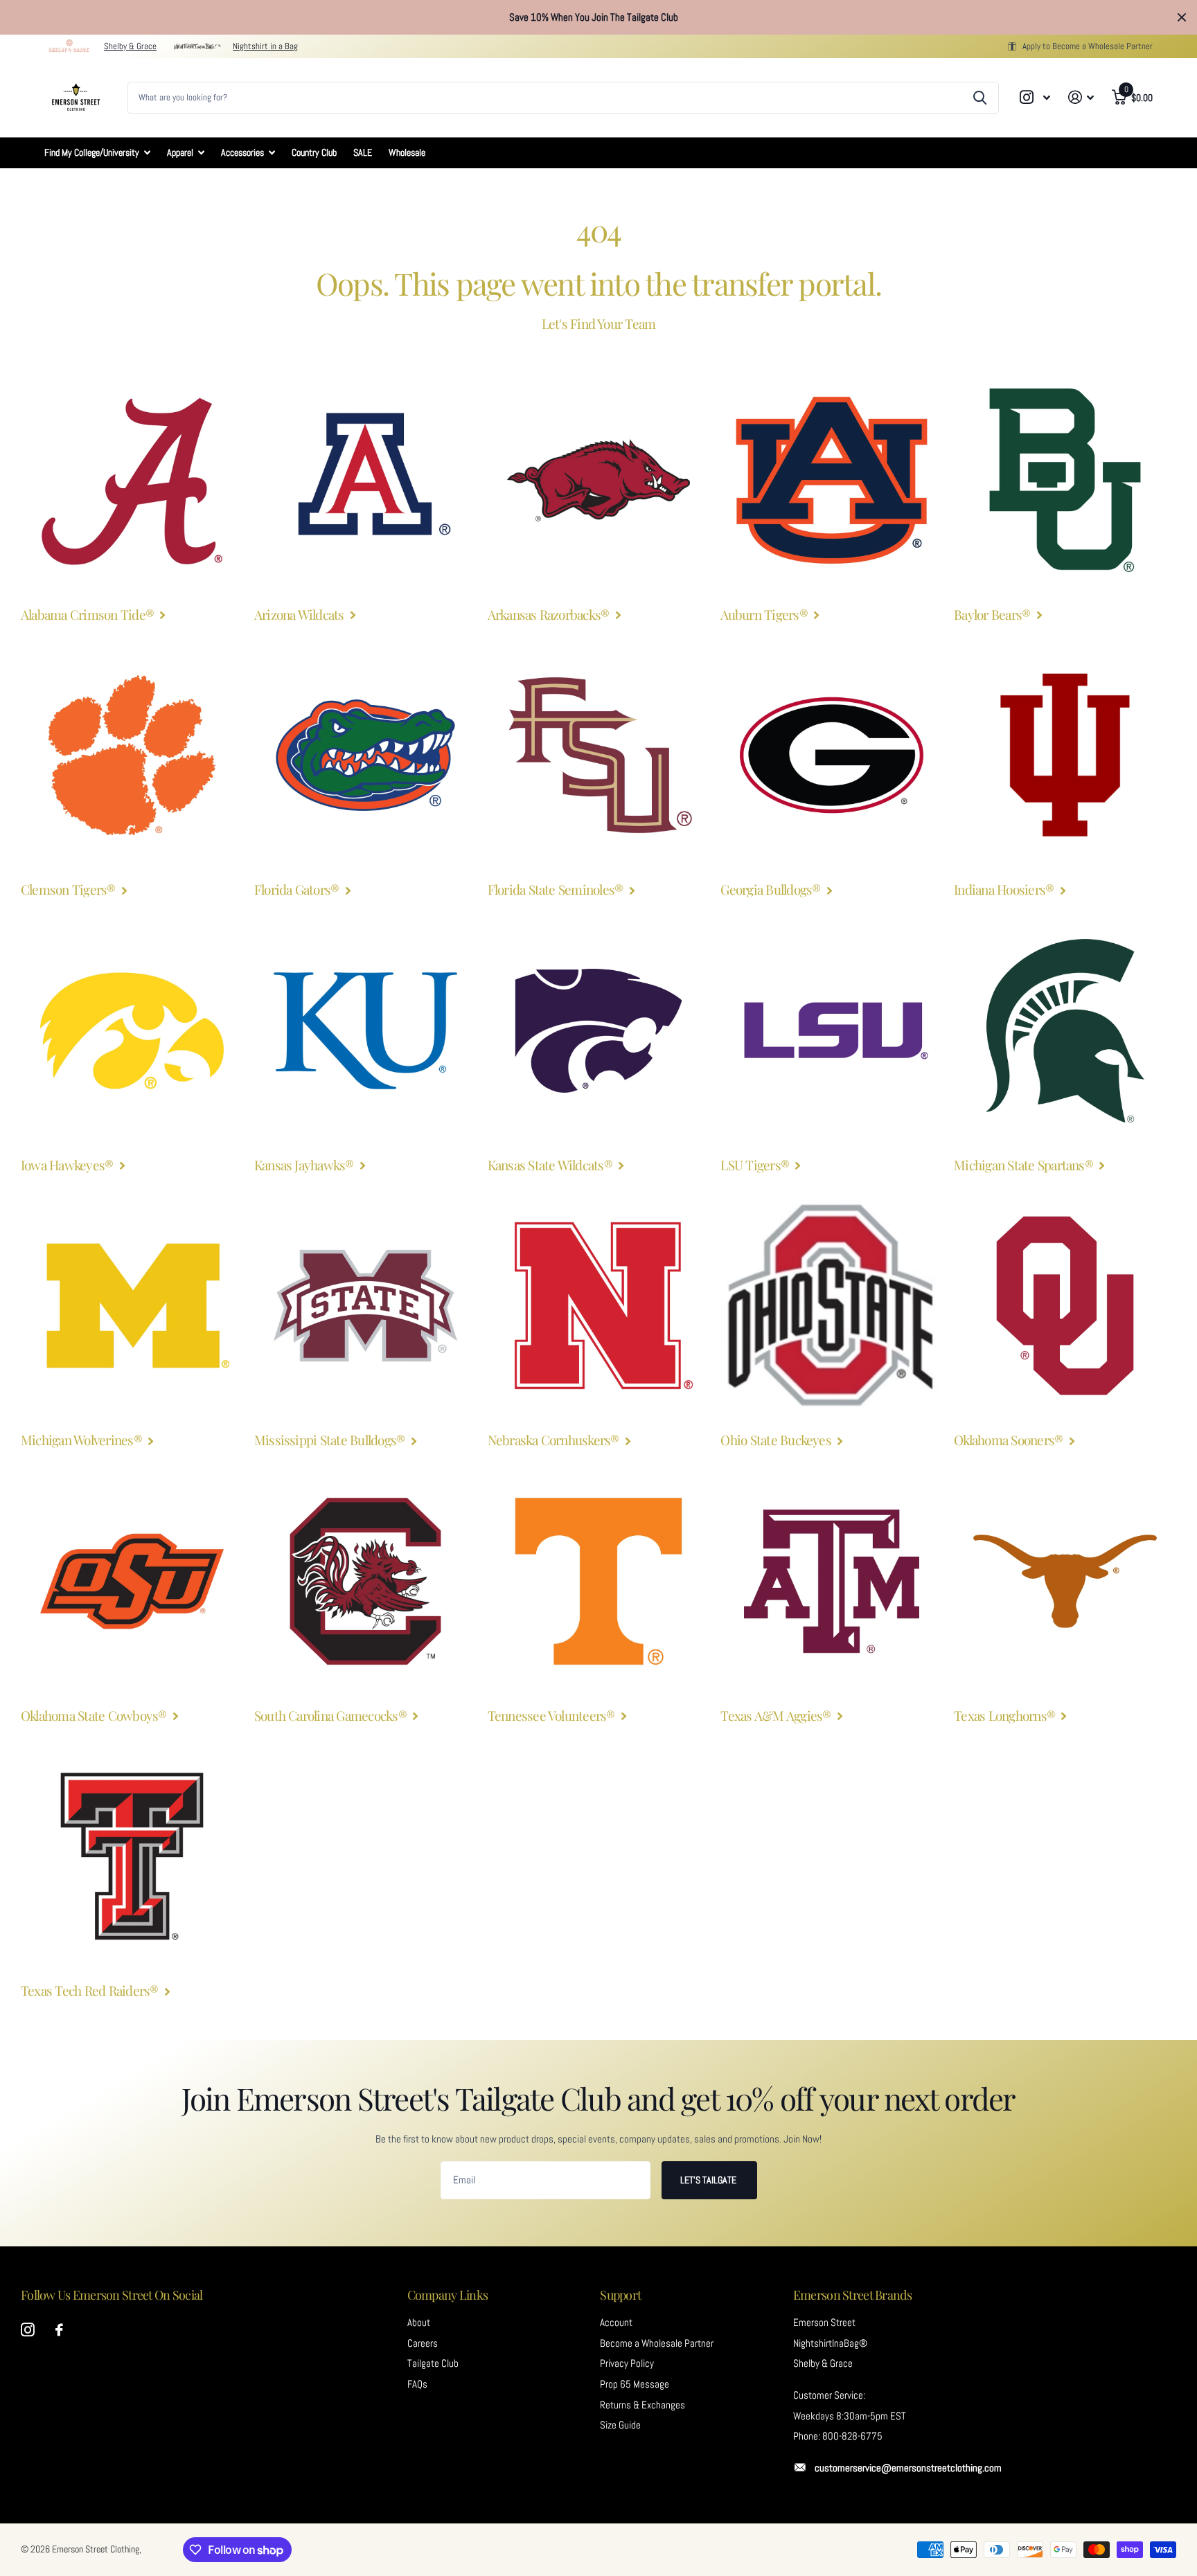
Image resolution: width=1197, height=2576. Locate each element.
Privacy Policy (627, 2363)
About (419, 2323)
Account (616, 2323)
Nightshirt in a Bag (265, 46)
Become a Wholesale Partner (657, 2343)
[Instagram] (28, 2330)
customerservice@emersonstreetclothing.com (908, 2468)
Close (1182, 17)
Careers (423, 2343)
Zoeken (980, 98)
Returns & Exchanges (642, 2405)
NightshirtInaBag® (830, 2343)
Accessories (242, 152)
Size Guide (620, 2425)
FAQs (417, 2384)
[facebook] (59, 2330)
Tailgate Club (433, 2363)
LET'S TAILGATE (709, 2180)
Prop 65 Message (635, 2384)
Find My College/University (92, 152)
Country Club (314, 152)
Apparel (180, 152)
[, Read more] (1036, 97)
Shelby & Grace (130, 46)
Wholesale (407, 152)
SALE (363, 152)
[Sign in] (1081, 97)
